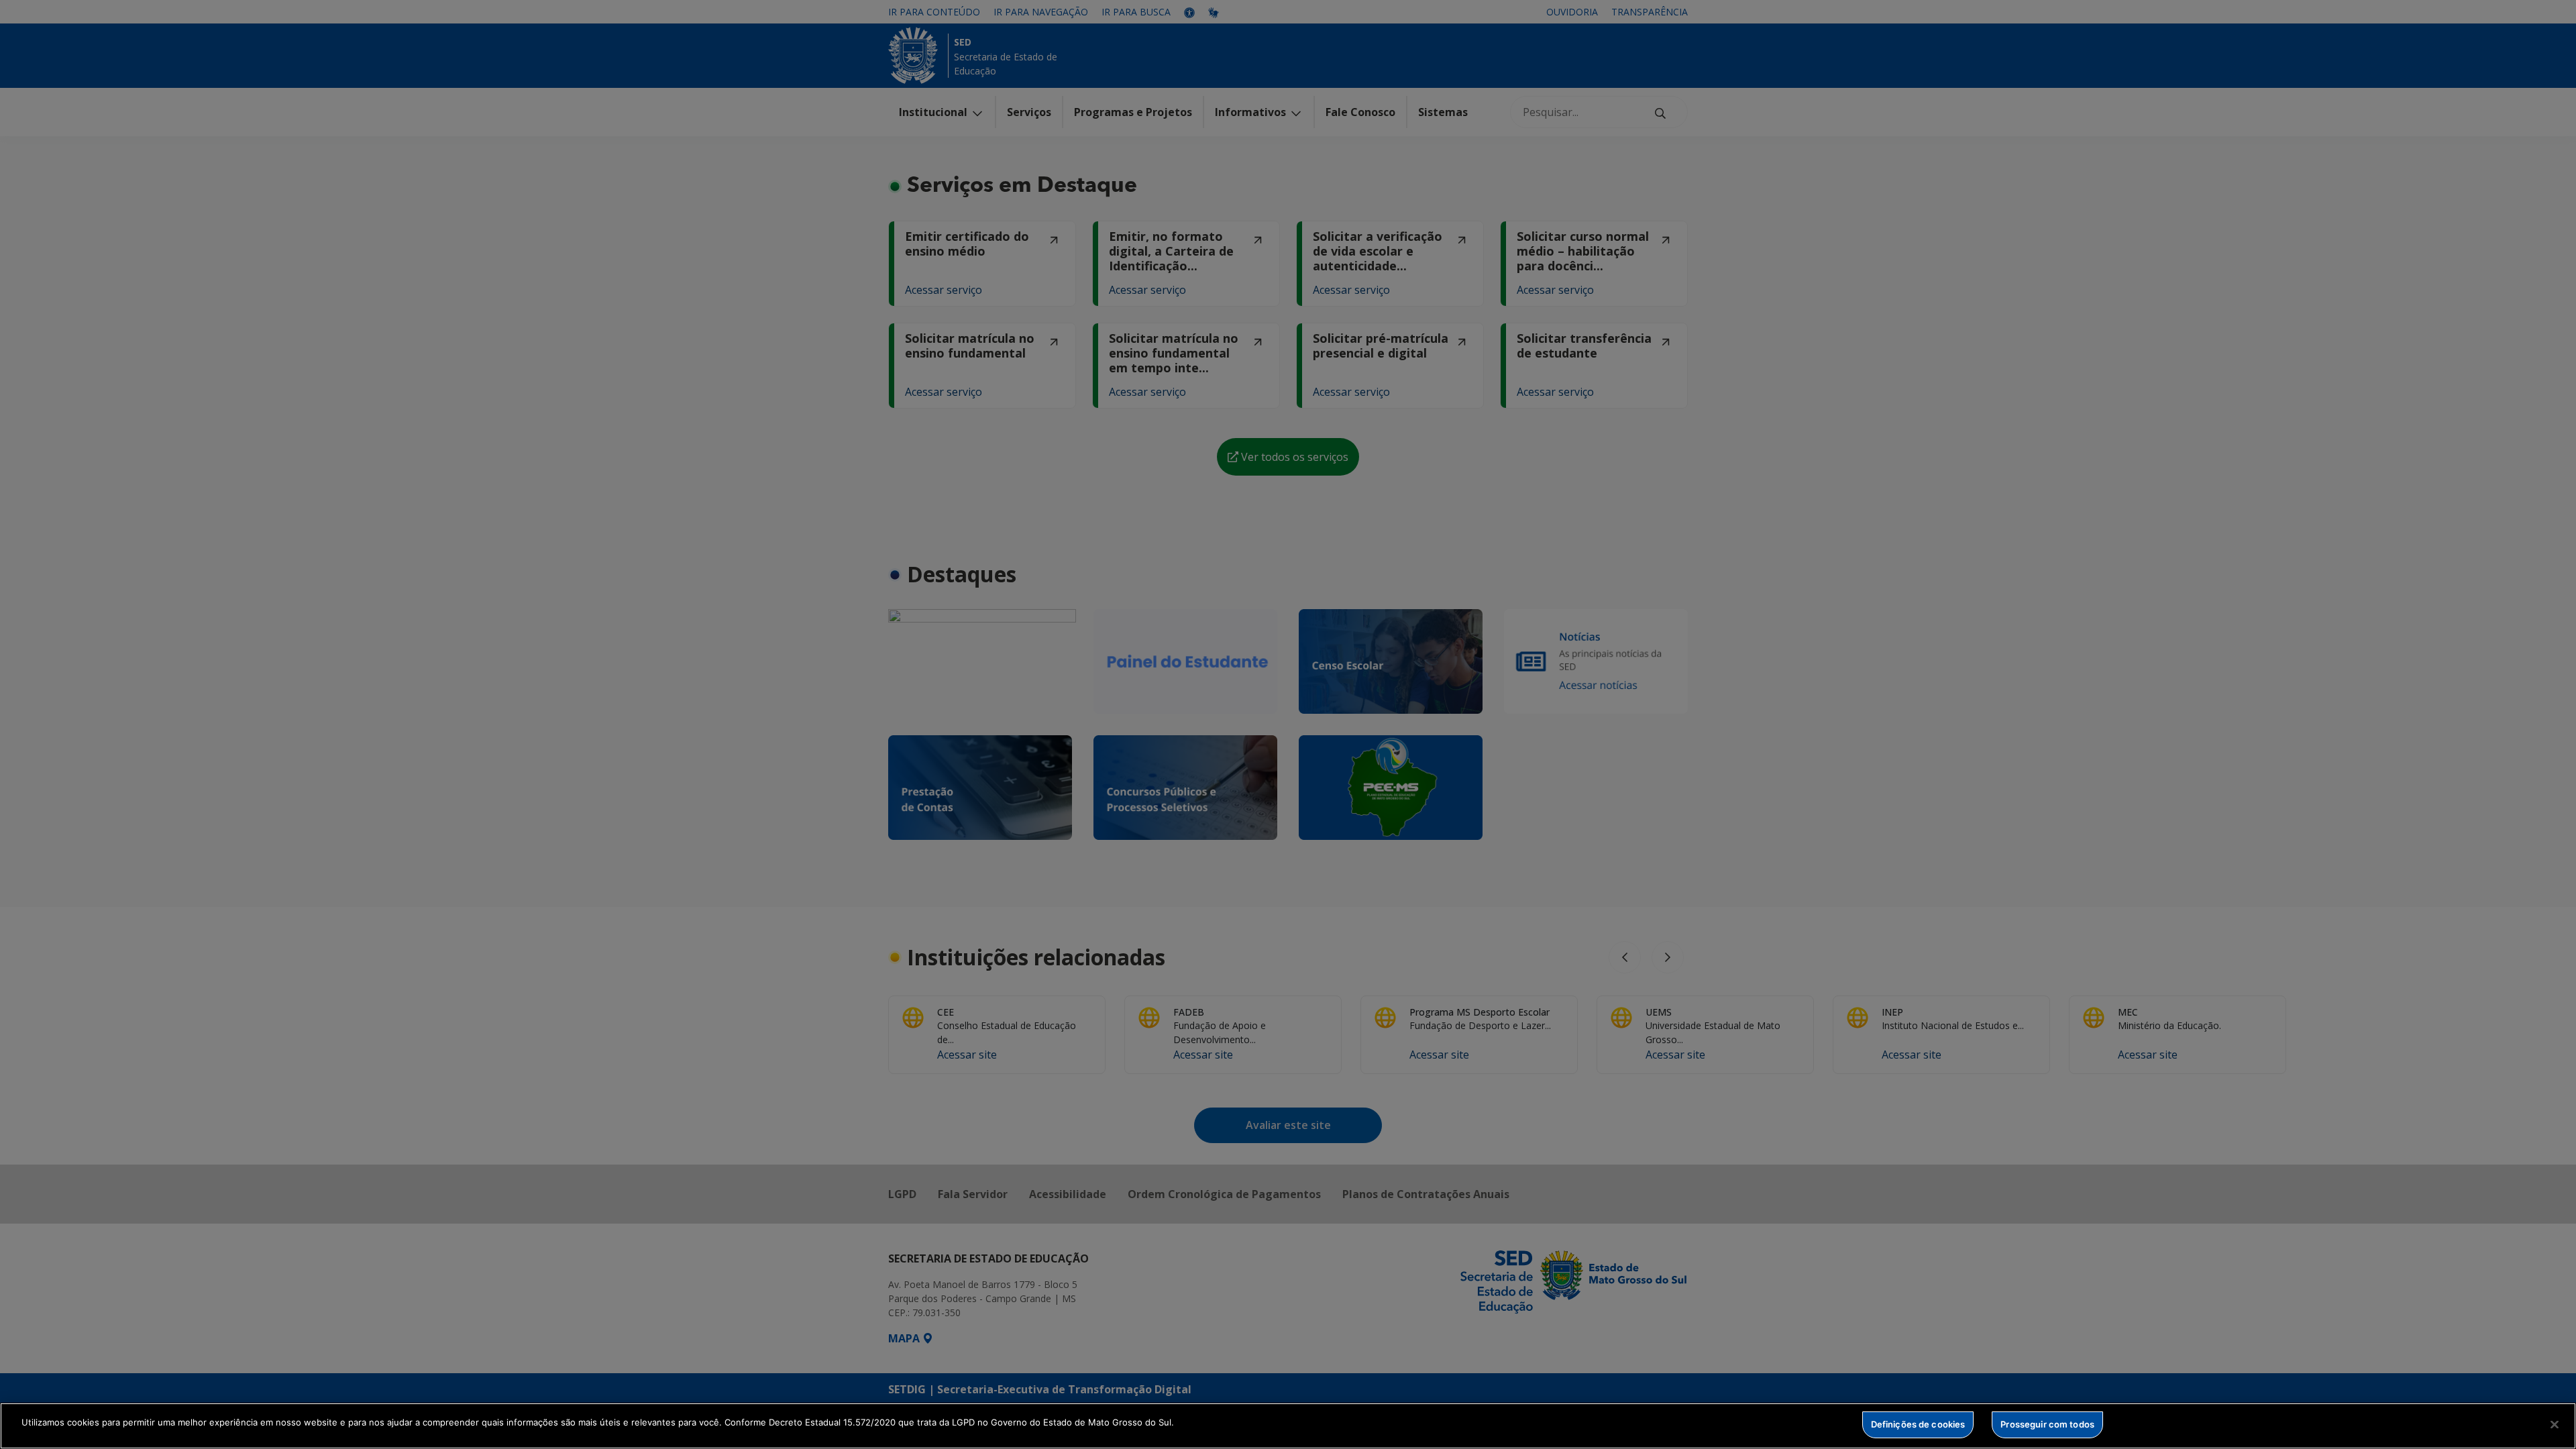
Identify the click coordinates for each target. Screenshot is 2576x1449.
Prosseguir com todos (2047, 1424)
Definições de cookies (1918, 1424)
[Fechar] (2555, 1424)
